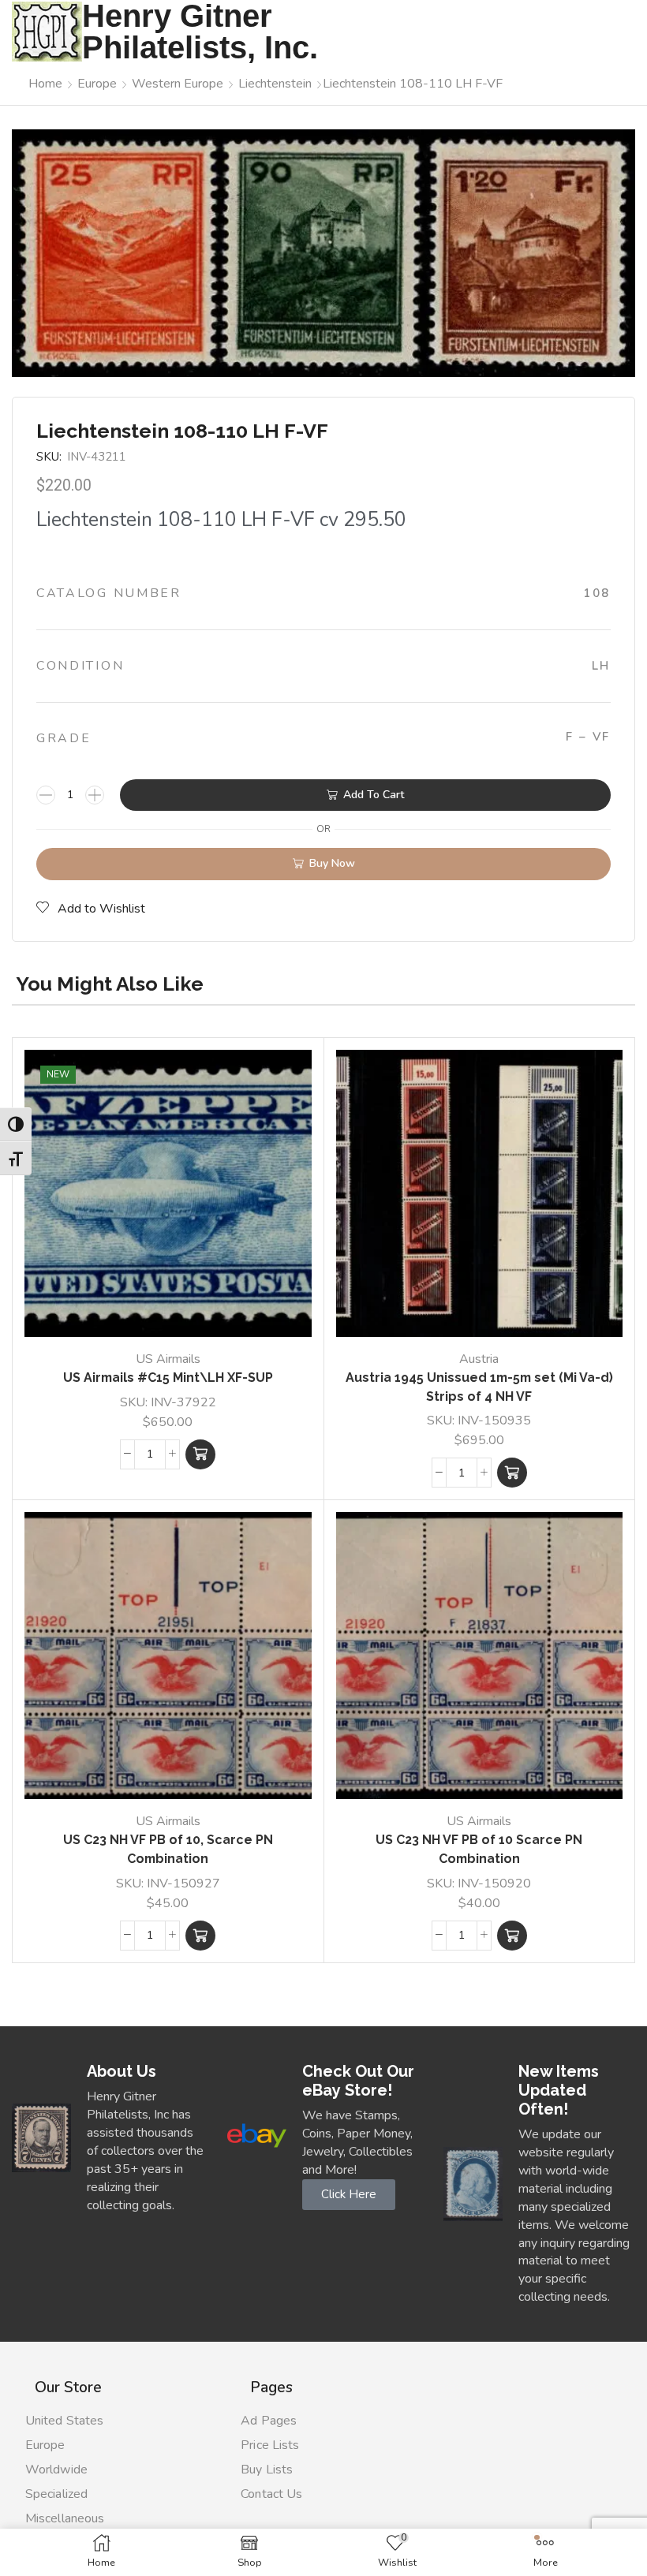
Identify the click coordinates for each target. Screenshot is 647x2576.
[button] (200, 1454)
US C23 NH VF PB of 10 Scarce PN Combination (479, 1849)
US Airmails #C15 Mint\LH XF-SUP (168, 1378)
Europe (97, 84)
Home (45, 84)
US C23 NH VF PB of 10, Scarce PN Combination (168, 1849)
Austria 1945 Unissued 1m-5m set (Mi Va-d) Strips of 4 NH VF (479, 1387)
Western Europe (178, 84)
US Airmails (168, 1359)
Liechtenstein (275, 84)
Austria (479, 1359)
